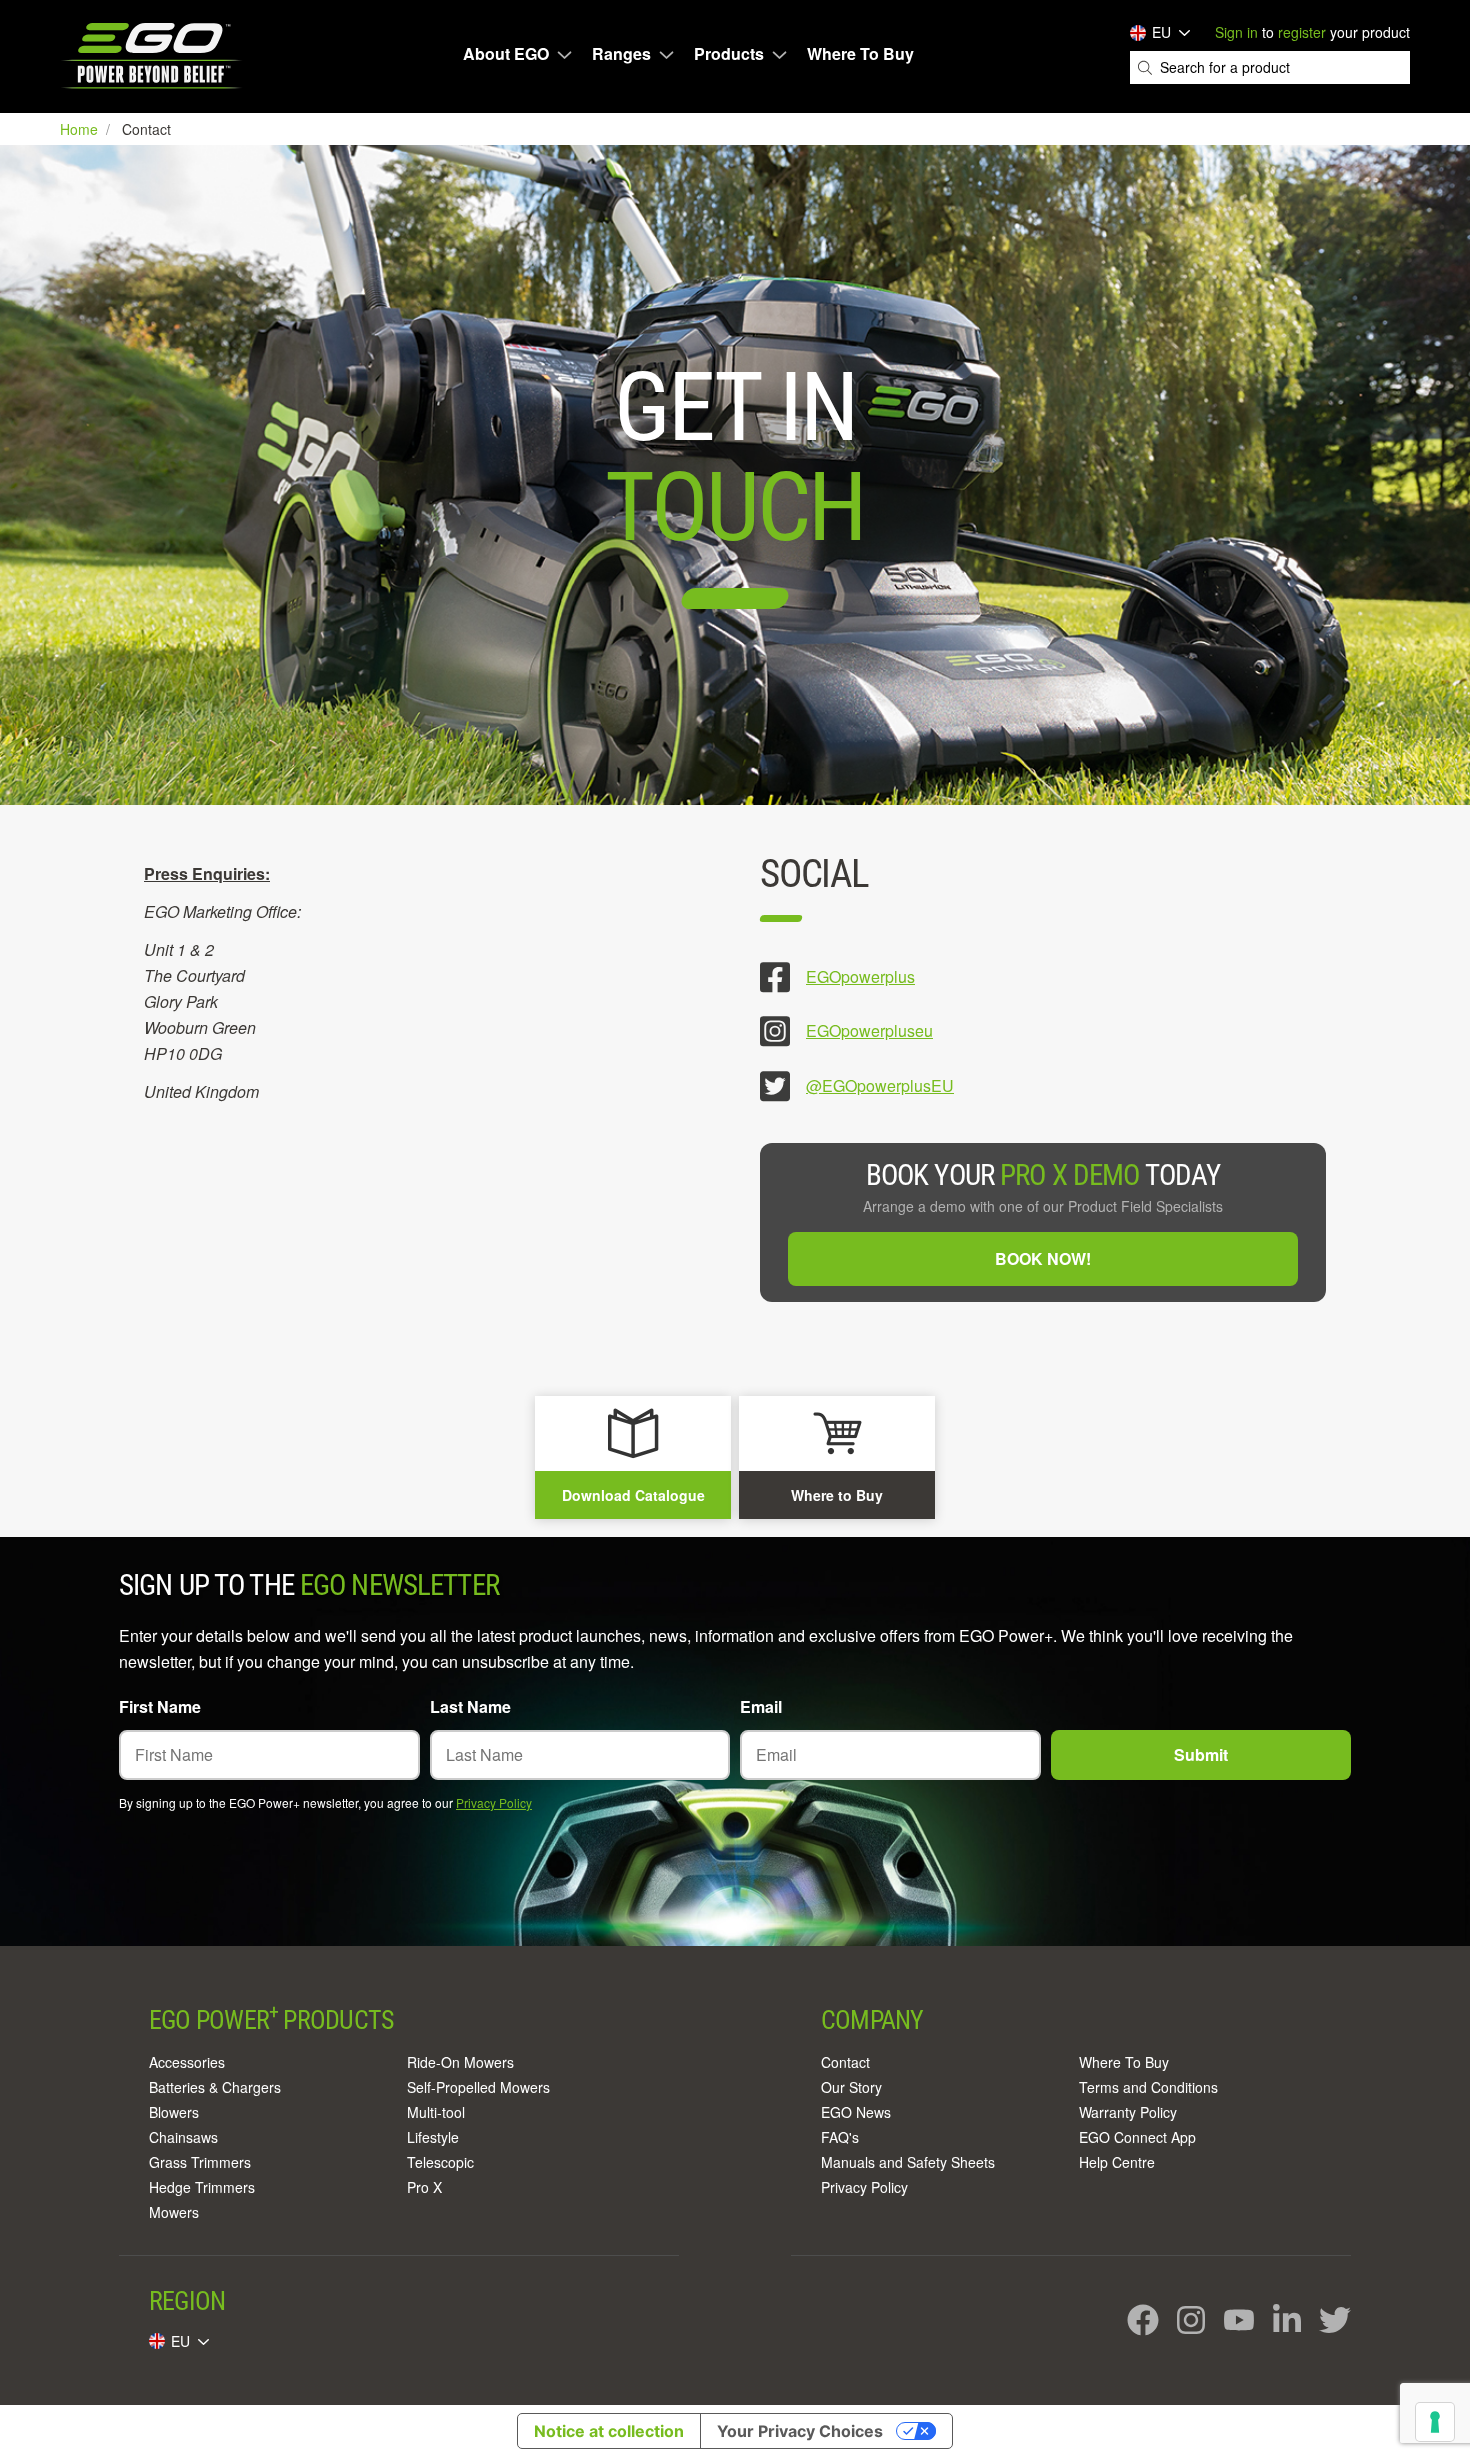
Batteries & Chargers (215, 2087)
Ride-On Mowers (460, 2062)
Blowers (174, 2112)
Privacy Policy (494, 1802)
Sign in (1236, 32)
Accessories (187, 2062)
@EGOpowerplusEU (880, 1085)
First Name (160, 1706)
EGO (153, 55)
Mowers (174, 2212)
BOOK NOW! (1043, 1258)
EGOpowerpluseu (869, 1030)
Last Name (470, 1706)
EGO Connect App (1137, 2137)
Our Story (851, 2087)
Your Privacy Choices (800, 2431)
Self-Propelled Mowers (478, 2087)
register (1302, 32)
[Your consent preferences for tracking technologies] (1435, 2422)
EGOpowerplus (860, 976)
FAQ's (840, 2137)
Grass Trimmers (200, 2162)
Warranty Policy (1128, 2112)
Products (729, 54)
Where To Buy (860, 54)
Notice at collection (609, 2431)
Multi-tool (436, 2112)
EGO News (856, 2112)
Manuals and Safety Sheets (908, 2162)
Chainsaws (183, 2137)
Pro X (424, 2187)
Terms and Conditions (1148, 2087)
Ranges (621, 54)
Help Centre (1117, 2162)
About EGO (506, 54)
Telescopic (440, 2162)
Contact (845, 2062)
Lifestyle (433, 2137)
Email (761, 1706)
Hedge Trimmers (202, 2187)
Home (81, 129)
